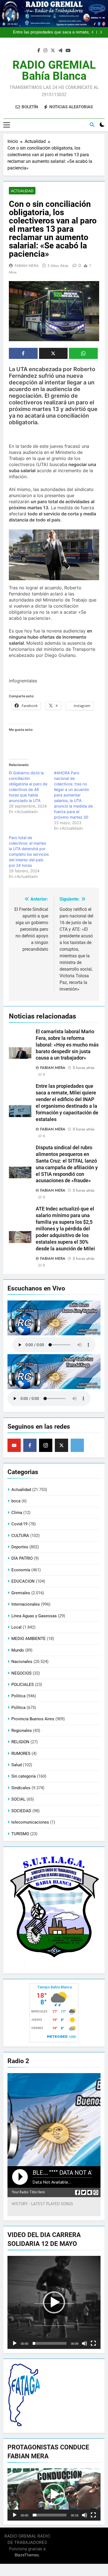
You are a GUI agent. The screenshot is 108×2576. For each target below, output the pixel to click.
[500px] (77, 1445)
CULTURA (20, 1536)
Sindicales (21, 1788)
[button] (54, 2302)
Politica (18, 1696)
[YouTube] (14, 1445)
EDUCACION (23, 1581)
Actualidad (22, 191)
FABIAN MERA (27, 266)
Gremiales (21, 1593)
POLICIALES (23, 1685)
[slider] (50, 2343)
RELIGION (20, 1742)
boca (16, 1501)
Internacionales (26, 1604)
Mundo (18, 1650)
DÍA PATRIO (22, 1558)
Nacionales (22, 1662)
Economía (21, 1570)
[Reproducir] (15, 2343)
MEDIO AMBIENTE (29, 1639)
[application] (54, 2302)
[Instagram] (46, 1445)
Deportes (20, 1547)
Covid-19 (19, 1524)
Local (16, 1627)
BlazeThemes (27, 2555)
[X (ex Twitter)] (61, 1445)
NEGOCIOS (21, 1673)
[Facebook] (30, 1445)
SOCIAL (18, 1799)
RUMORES (21, 1754)
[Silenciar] (84, 2343)
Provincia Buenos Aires (33, 1719)
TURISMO (20, 1834)
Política (18, 1708)
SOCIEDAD (21, 1811)
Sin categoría (24, 1776)
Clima (17, 1513)
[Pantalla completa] (93, 2343)
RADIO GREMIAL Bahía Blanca (54, 70)
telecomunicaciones (30, 1822)
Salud (16, 1765)
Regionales (22, 1731)
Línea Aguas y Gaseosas (34, 1616)
